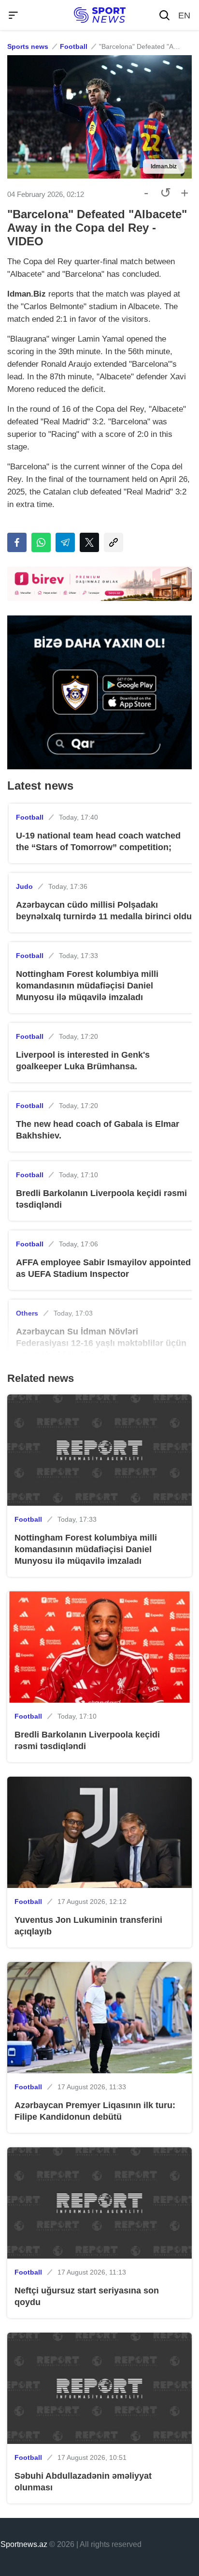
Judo (24, 886)
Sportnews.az (24, 2544)
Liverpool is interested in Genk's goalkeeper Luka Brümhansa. (83, 1061)
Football (74, 46)
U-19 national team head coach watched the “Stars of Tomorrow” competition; (98, 841)
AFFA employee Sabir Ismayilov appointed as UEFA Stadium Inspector (103, 1268)
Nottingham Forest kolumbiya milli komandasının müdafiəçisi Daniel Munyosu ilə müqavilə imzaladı (87, 986)
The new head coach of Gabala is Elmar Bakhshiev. (98, 1130)
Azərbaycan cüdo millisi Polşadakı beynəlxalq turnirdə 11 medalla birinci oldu (104, 911)
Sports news (28, 46)
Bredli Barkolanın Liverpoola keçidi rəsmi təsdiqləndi (101, 1199)
